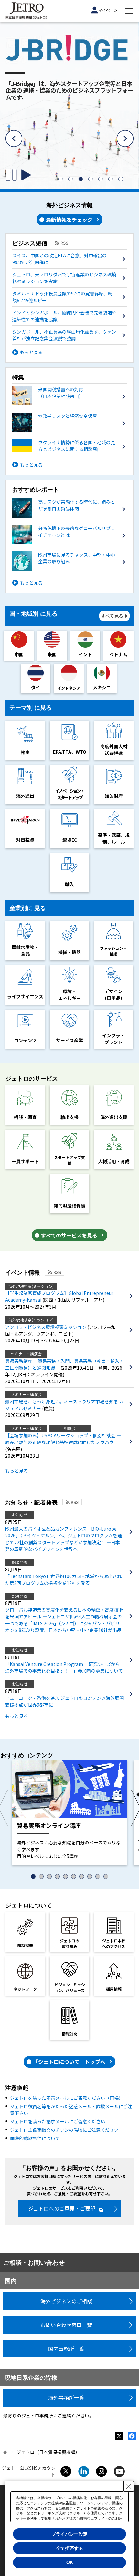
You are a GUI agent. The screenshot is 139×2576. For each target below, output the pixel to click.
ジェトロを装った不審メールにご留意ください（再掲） (67, 2098)
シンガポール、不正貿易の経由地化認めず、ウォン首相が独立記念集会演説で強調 (64, 335)
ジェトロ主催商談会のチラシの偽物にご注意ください (64, 2130)
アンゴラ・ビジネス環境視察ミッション (46, 1327)
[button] (14, 139)
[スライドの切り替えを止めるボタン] (11, 175)
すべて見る (112, 616)
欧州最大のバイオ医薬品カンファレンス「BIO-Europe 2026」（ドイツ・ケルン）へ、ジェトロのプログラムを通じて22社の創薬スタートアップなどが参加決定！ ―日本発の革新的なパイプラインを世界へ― (64, 1539)
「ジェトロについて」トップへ (69, 2062)
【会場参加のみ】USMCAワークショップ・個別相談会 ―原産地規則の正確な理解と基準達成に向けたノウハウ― (63, 1439)
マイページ (108, 10)
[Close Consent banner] (129, 2486)
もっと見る (31, 352)
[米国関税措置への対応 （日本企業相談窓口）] (65, 404)
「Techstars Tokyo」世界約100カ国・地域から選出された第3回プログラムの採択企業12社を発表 (63, 1580)
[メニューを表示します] (129, 11)
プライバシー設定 (69, 2534)
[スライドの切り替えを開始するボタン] (26, 175)
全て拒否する (69, 2548)
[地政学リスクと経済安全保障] (65, 430)
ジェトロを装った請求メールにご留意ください (58, 2121)
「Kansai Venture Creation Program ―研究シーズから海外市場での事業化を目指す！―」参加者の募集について (64, 1667)
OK (70, 2562)
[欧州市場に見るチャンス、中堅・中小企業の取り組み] (65, 569)
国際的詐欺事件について (35, 2138)
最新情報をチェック (69, 220)
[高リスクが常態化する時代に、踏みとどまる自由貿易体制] (65, 516)
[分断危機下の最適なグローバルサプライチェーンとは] (65, 542)
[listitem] (61, 179)
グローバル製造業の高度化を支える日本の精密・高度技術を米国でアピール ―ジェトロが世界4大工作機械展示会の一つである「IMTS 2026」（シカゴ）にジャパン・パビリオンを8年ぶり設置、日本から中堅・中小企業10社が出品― (64, 1623)
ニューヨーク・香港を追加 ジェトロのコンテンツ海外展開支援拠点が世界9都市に (64, 1701)
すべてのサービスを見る (69, 1235)
